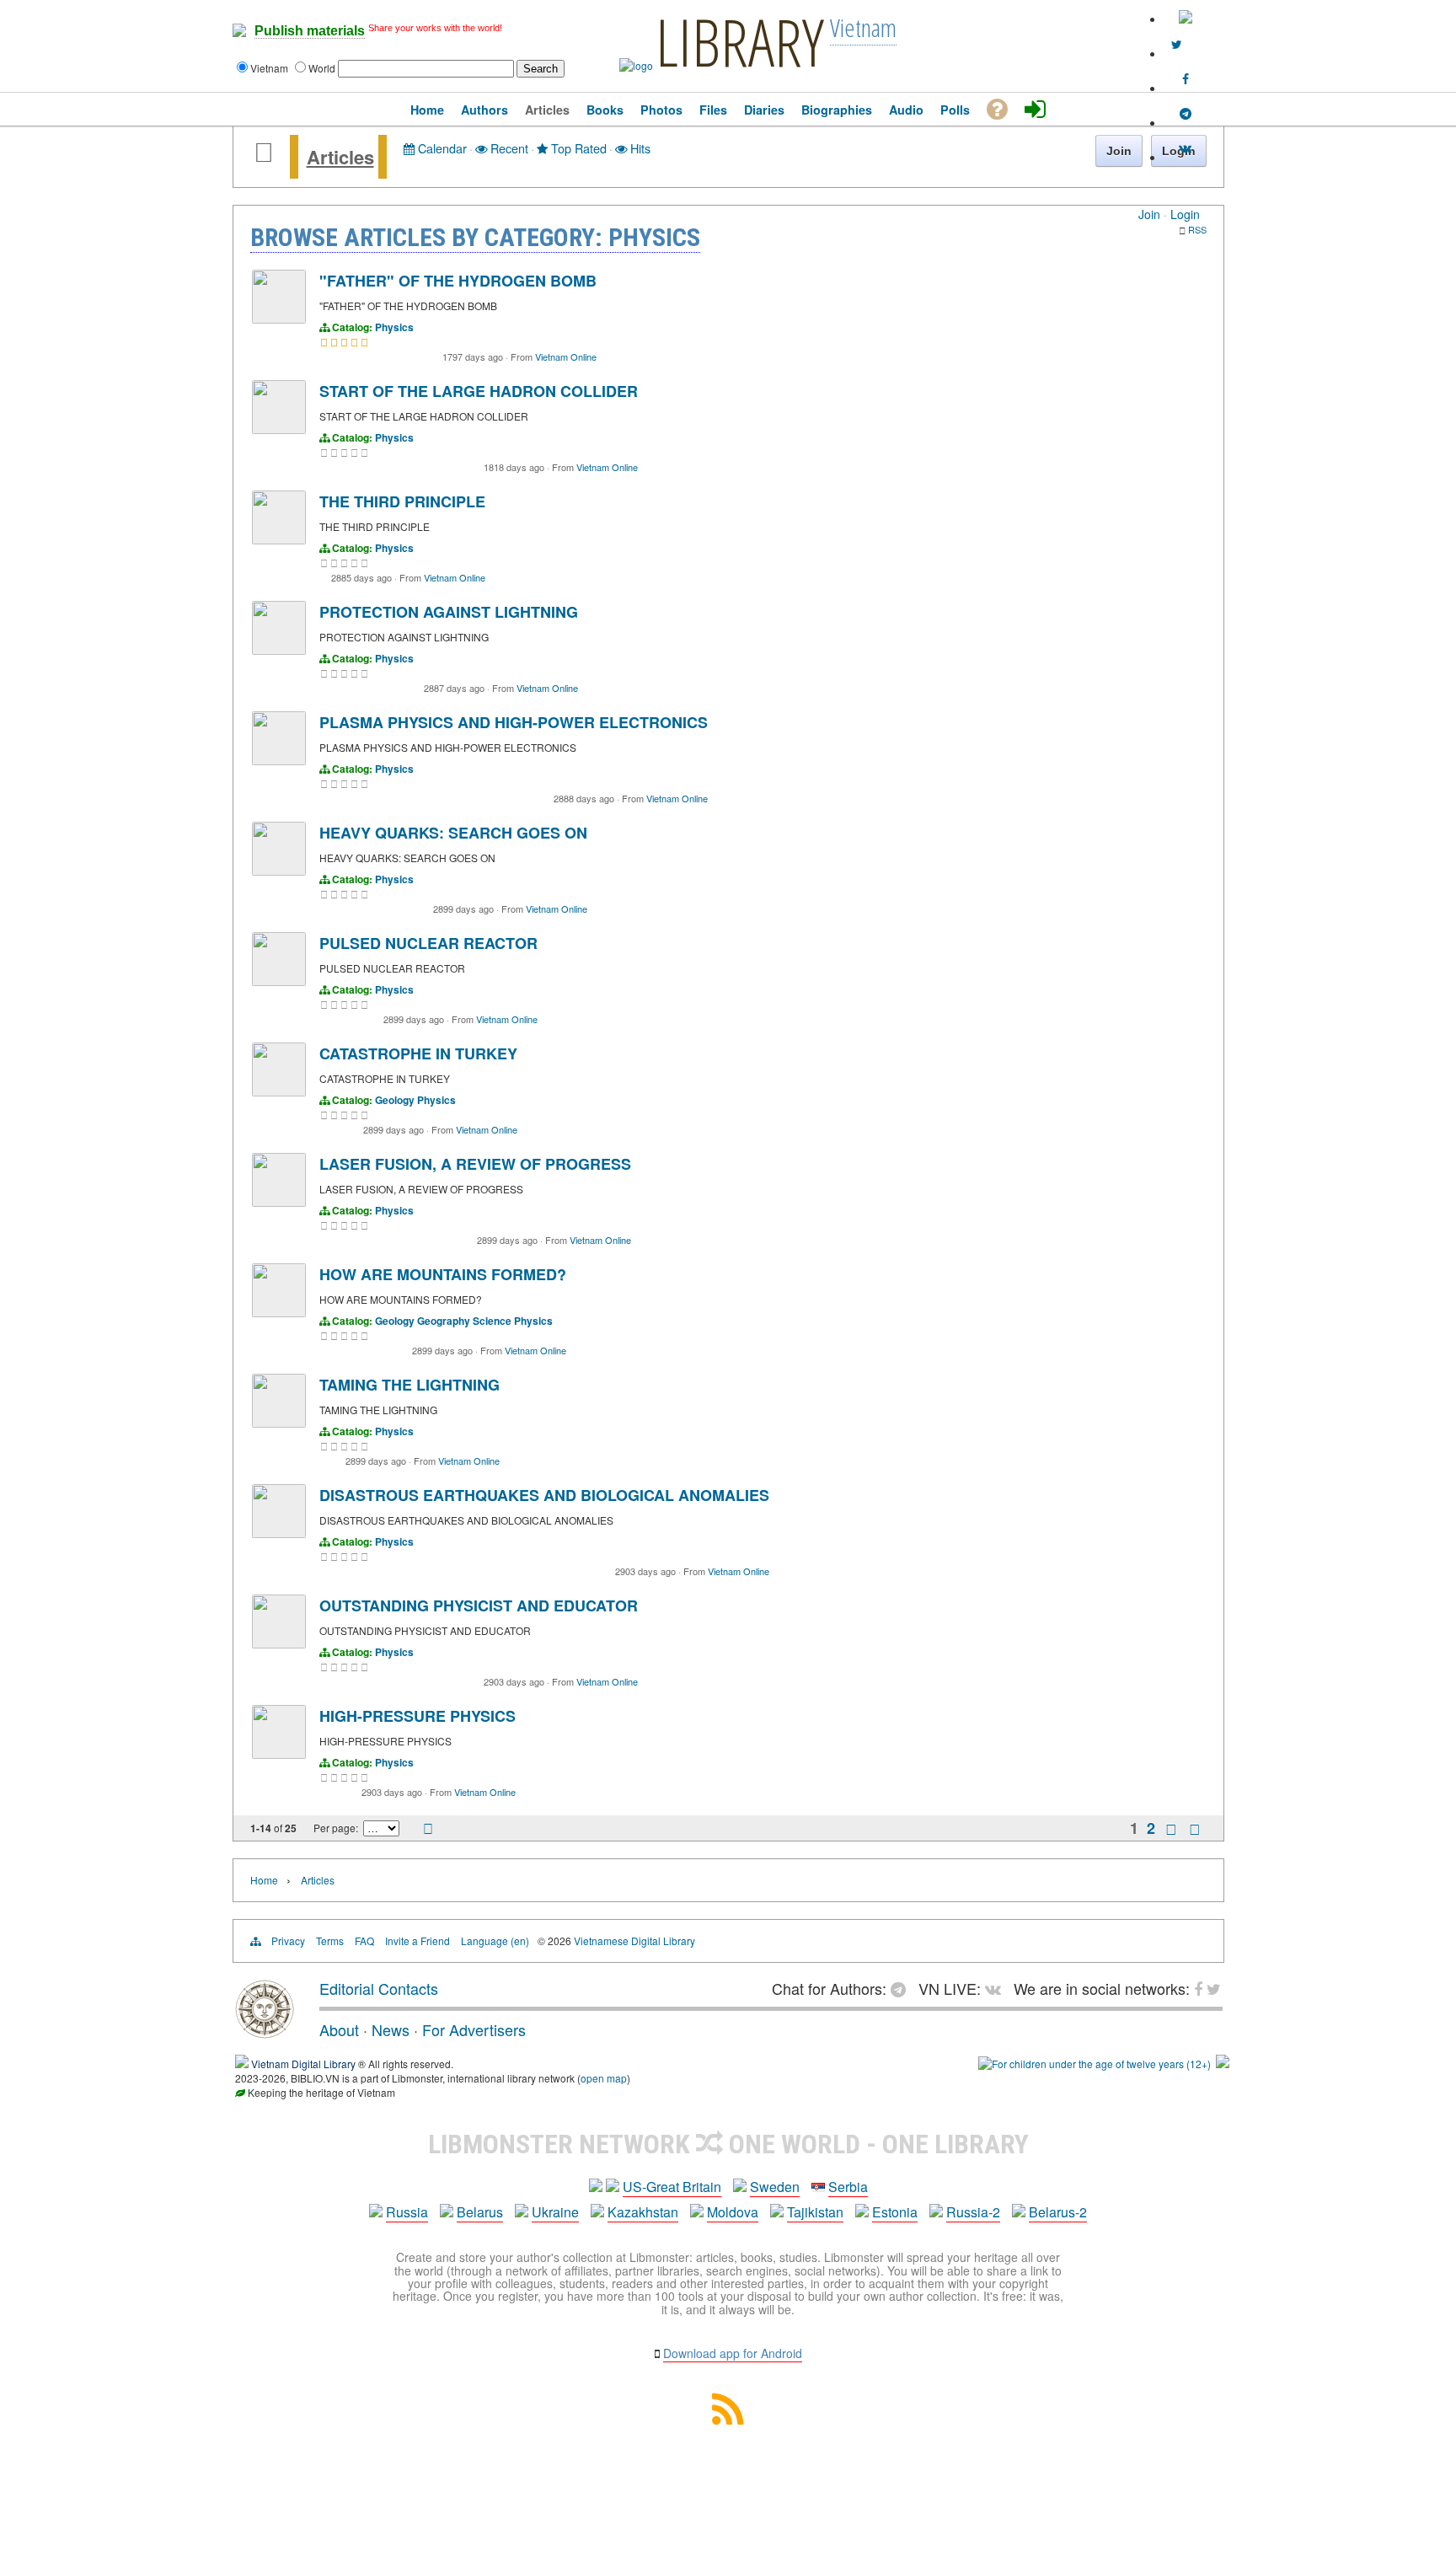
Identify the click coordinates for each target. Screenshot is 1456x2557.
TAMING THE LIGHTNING (409, 1385)
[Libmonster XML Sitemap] (728, 2419)
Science (492, 1321)
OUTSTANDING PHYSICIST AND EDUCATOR (479, 1605)
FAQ (364, 1941)
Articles (340, 157)
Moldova (733, 2212)
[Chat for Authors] (1186, 114)
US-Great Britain (672, 2187)
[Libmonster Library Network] (1223, 2064)
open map (604, 2078)
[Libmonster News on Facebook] (1186, 79)
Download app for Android (733, 2353)
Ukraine (555, 2212)
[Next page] (1171, 1829)
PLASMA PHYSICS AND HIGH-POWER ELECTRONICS (514, 722)
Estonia (895, 2212)
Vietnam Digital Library (303, 2064)
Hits (639, 148)
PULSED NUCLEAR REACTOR (428, 943)
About (339, 2029)
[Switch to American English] (1186, 19)
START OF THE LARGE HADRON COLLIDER (479, 391)
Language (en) (495, 1941)
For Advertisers (474, 2029)
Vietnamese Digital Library (634, 1941)
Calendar (441, 148)
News (391, 2029)
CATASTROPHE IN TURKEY (418, 1053)
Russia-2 (973, 2212)
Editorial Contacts (379, 1988)
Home (264, 1880)
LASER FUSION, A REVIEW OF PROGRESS (475, 1164)
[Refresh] (428, 1830)
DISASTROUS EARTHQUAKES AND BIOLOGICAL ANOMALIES (544, 1495)
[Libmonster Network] (1095, 2064)
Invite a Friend (418, 1941)
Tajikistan (815, 2212)
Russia (407, 2212)
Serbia (848, 2187)
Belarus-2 (1058, 2212)
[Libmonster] (265, 2032)
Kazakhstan (643, 2212)
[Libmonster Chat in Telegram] (902, 1988)
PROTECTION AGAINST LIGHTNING (449, 612)
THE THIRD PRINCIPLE (402, 501)
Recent (508, 148)
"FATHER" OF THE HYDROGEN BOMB (458, 281)
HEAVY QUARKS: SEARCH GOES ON (453, 833)
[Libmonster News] (1177, 45)
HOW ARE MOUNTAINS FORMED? (443, 1274)
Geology (395, 1100)
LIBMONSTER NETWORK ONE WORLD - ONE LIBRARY (728, 2144)
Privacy (288, 1941)
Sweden (775, 2187)
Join (1149, 214)
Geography (444, 1321)
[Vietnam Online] (279, 319)
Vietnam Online (566, 356)
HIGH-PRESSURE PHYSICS (418, 1716)
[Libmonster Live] (1186, 148)
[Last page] (1195, 1829)
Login (1185, 214)
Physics (394, 327)
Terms (330, 1941)
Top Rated (577, 148)
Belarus (480, 2212)
